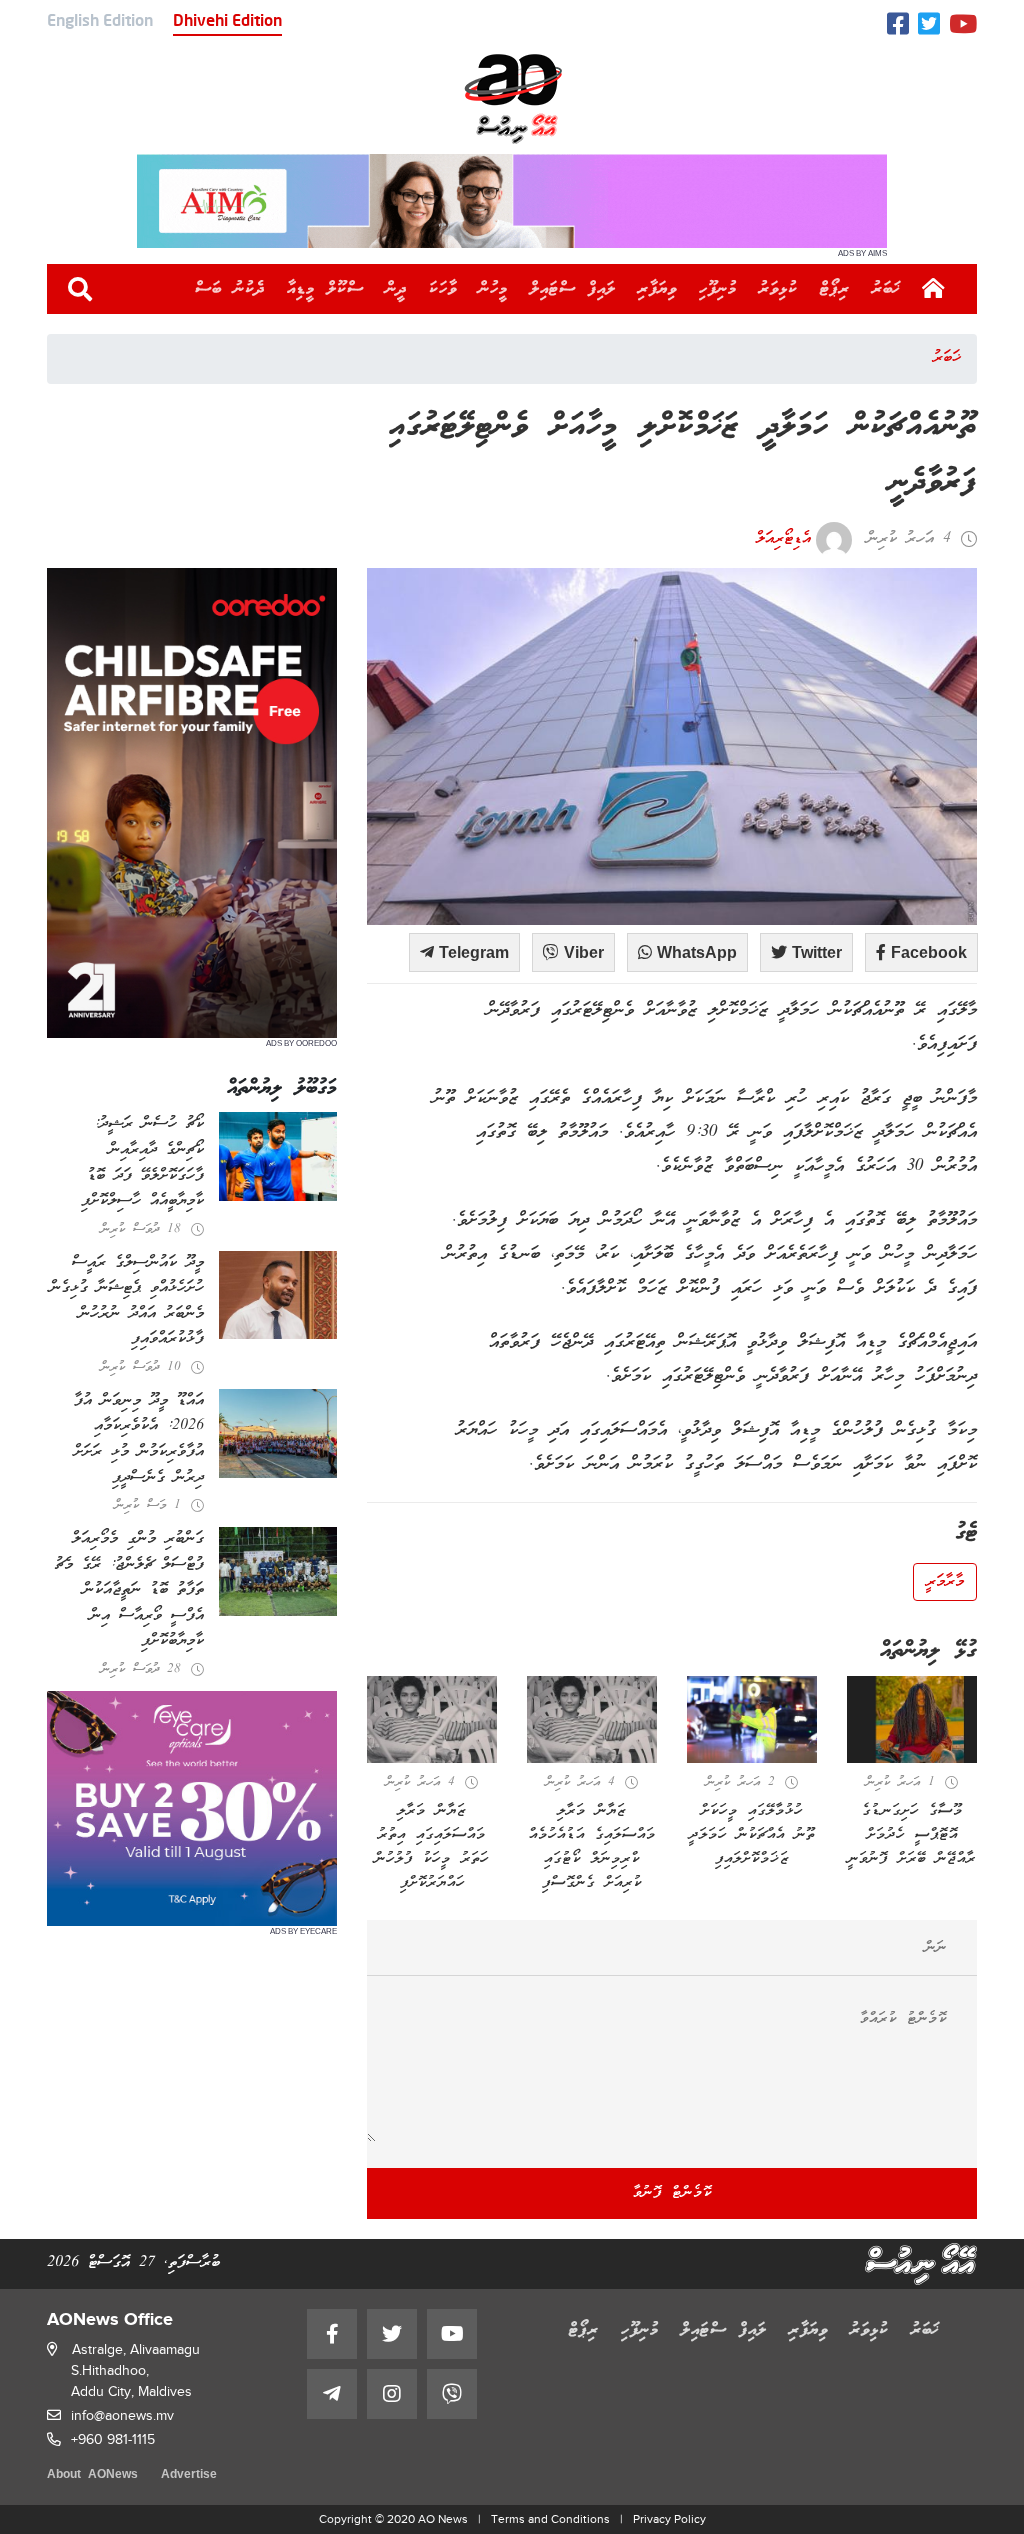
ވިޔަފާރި (657, 289)
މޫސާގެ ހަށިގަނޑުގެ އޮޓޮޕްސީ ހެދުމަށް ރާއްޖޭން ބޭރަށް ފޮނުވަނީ (912, 1835)
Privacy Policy (669, 2519)
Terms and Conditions (550, 2519)
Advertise (189, 2475)
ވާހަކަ (443, 289)
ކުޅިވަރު (778, 289)
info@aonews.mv (122, 2415)
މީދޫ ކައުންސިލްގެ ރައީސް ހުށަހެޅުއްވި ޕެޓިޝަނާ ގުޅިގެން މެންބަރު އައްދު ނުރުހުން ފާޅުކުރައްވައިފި (127, 1301)
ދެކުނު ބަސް (230, 289)
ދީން (396, 289)
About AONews (92, 2475)
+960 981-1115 (113, 2439)
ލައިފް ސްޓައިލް (573, 289)
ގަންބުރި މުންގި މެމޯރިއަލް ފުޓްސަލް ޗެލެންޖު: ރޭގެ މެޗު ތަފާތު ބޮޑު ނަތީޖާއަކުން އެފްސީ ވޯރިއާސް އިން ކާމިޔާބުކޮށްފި (129, 1590)
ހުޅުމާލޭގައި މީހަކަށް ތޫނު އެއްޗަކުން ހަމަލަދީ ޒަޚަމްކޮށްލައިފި (752, 1835)
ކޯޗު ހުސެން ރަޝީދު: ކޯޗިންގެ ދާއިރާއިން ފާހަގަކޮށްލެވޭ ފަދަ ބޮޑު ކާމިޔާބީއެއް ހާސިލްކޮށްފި (142, 1162)
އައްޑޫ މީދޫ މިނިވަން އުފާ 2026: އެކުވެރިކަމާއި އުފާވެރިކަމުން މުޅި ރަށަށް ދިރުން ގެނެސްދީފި (139, 1439)
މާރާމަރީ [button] (945, 1582)
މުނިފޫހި (718, 289)
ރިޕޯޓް (835, 289)
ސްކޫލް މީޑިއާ (325, 289)
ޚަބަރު (886, 289)
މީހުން (493, 289)
